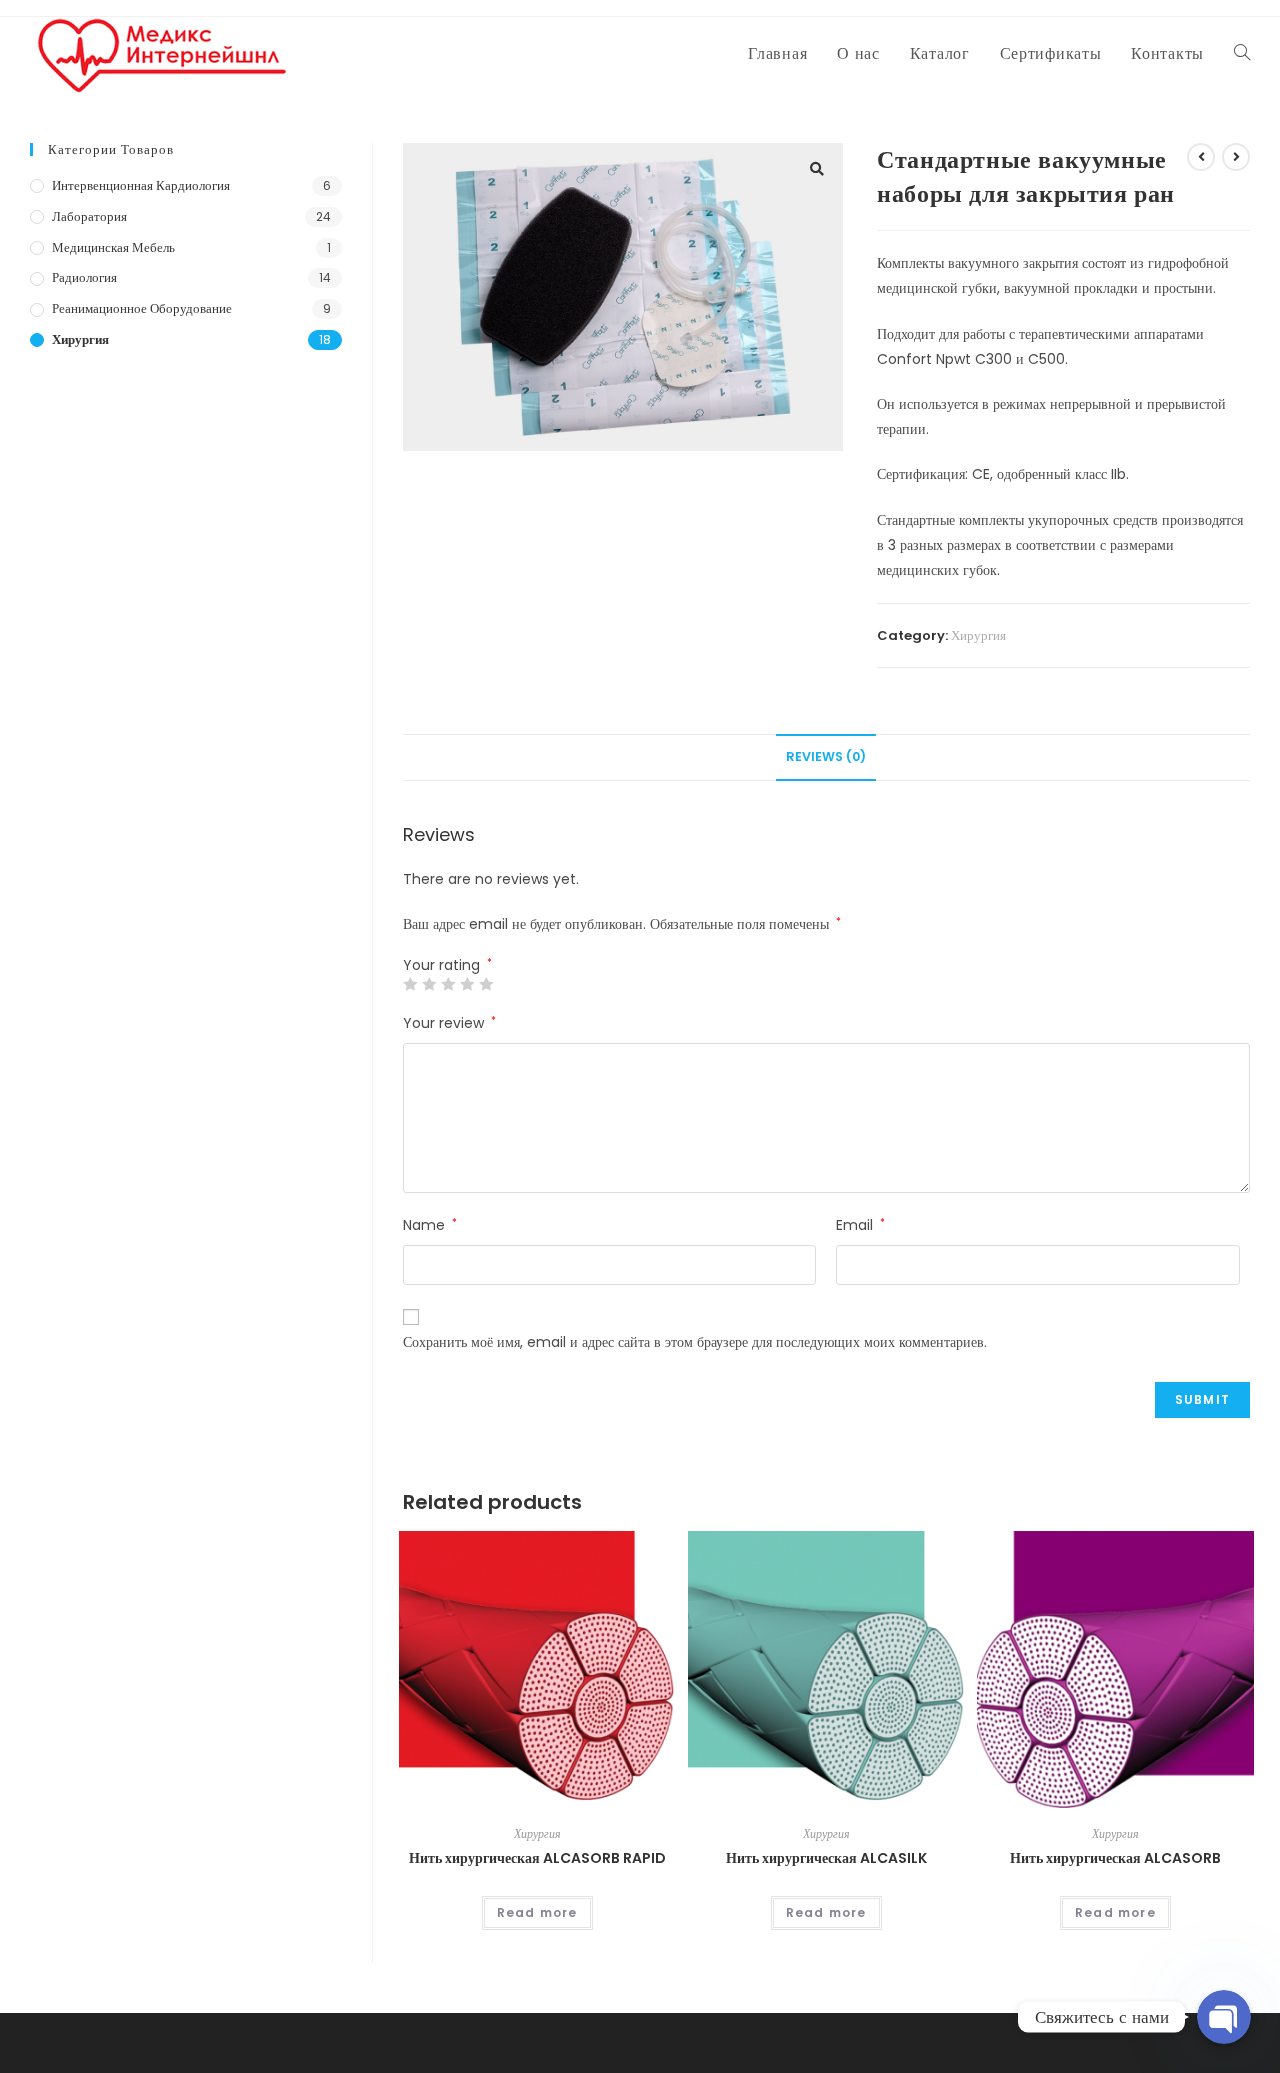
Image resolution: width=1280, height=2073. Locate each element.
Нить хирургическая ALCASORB (1115, 1858)
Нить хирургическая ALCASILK (826, 1858)
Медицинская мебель (113, 247)
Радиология (84, 277)
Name (430, 1225)
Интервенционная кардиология (141, 185)
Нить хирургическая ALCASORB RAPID (537, 1858)
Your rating (447, 965)
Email (860, 1225)
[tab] (826, 757)
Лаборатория (89, 216)
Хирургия (978, 635)
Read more (537, 1912)
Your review (449, 1023)
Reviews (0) (826, 756)
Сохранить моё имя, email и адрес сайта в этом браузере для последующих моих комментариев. (695, 1342)
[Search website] (1242, 54)
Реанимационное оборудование (142, 308)
